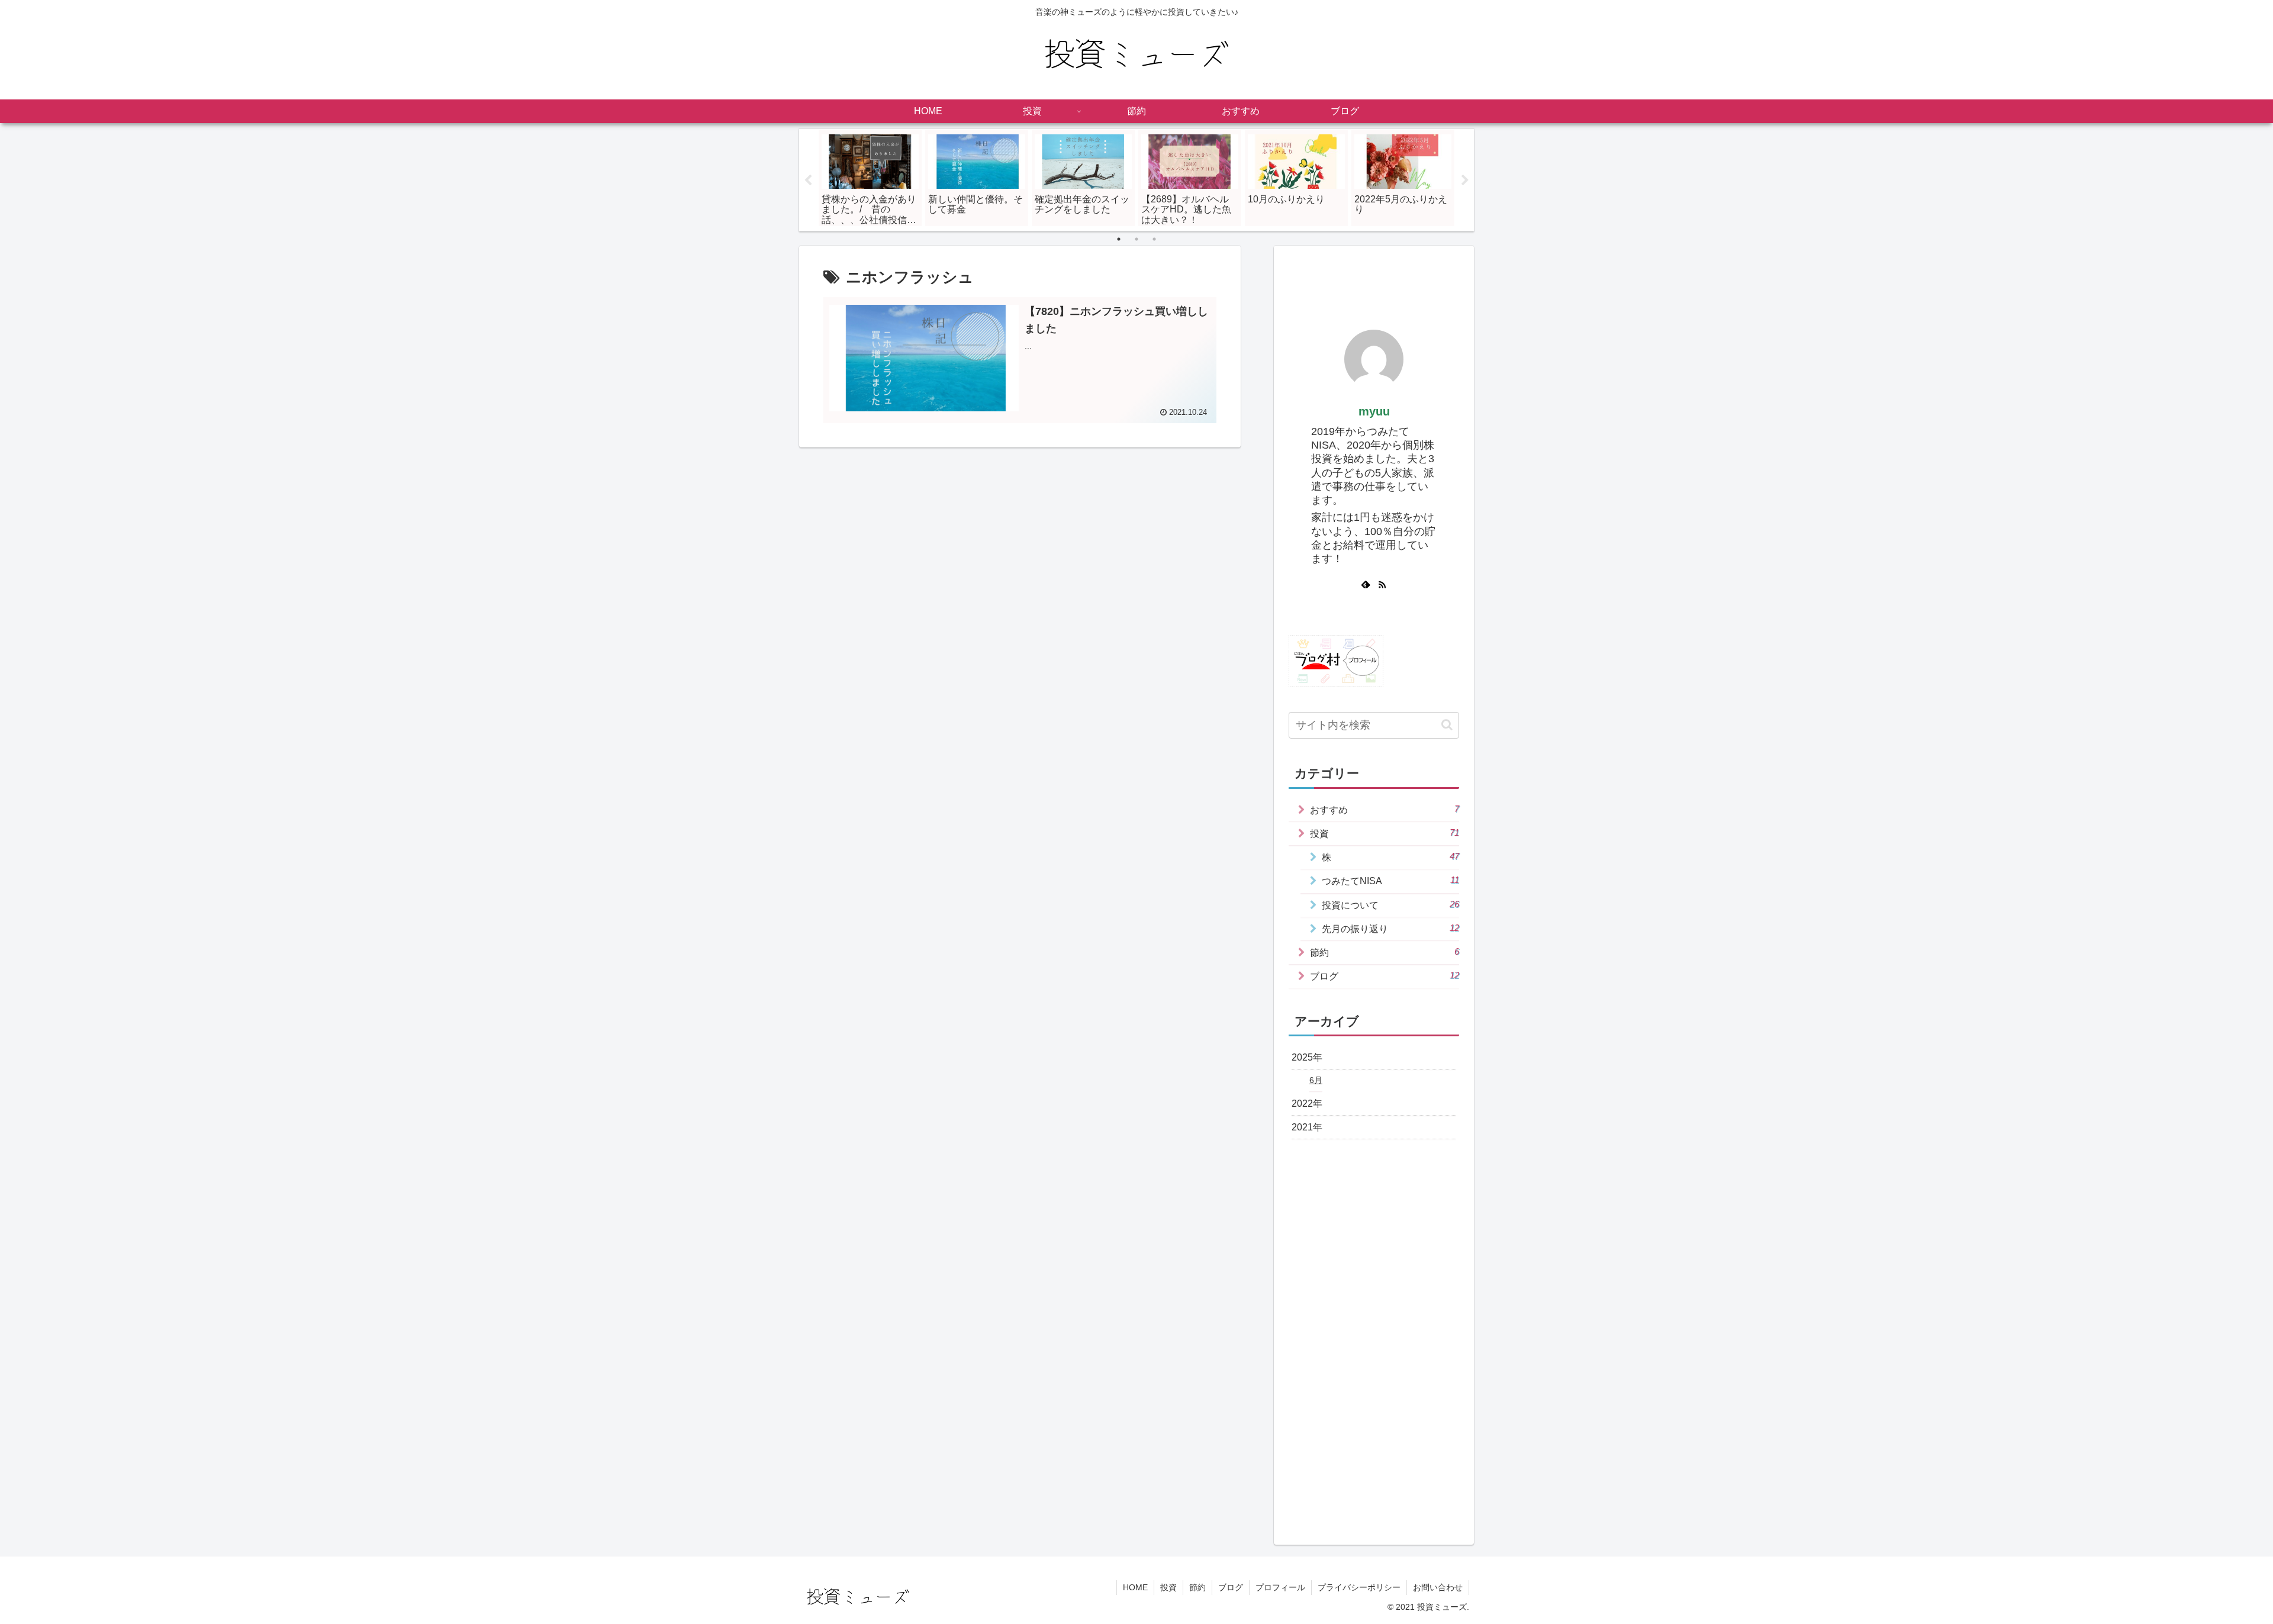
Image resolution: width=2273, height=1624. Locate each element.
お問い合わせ (1438, 1587)
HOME (1135, 1587)
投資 (1385, 833)
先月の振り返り (1390, 929)
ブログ (1385, 976)
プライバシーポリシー (1359, 1587)
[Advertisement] (1374, 275)
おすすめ (1385, 810)
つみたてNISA (1390, 881)
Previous (808, 181)
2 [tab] (1136, 239)
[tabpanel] (870, 178)
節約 (1385, 952)
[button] (1447, 725)
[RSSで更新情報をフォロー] (1382, 585)
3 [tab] (1154, 239)
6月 (1316, 1080)
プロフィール (1280, 1587)
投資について (1390, 905)
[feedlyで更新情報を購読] (1366, 585)
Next (1465, 181)
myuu (1374, 411)
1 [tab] (1119, 239)
